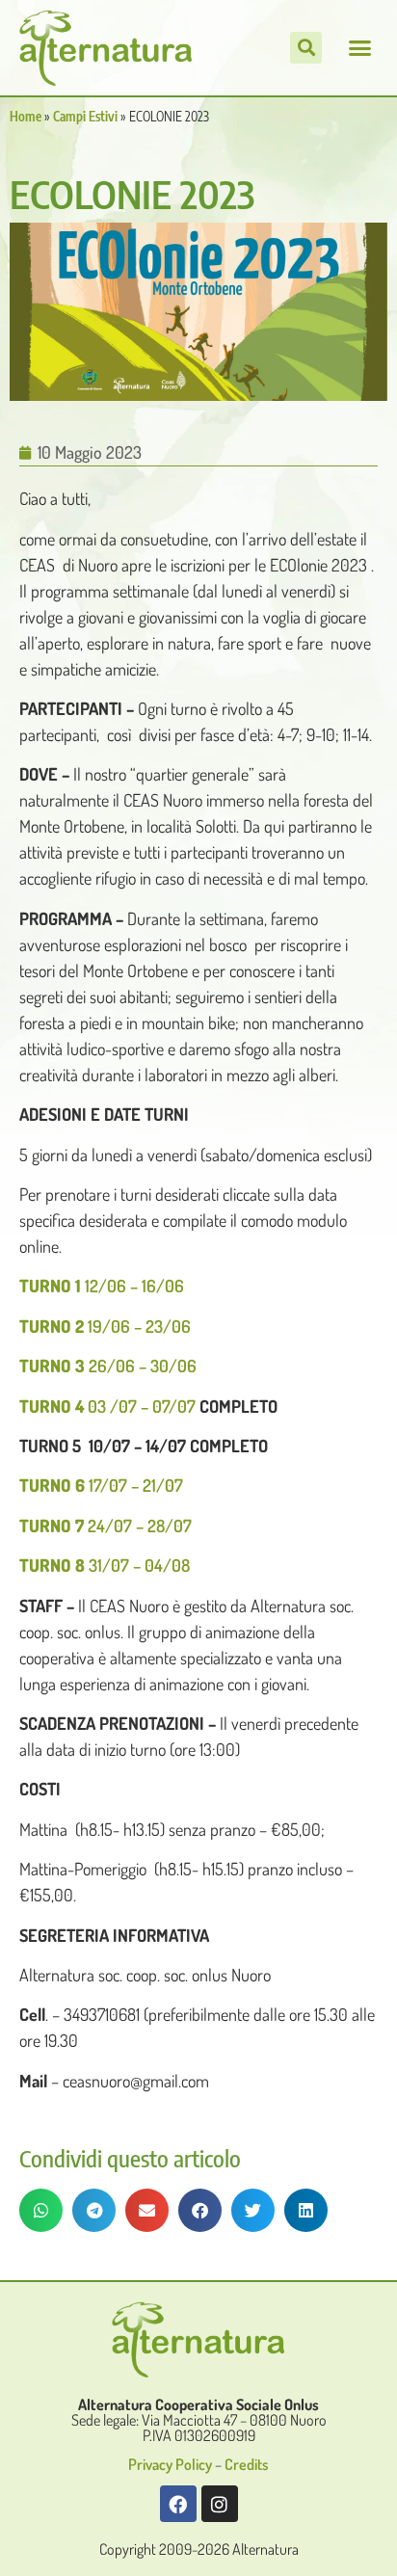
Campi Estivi (85, 116)
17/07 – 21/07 (101, 1485)
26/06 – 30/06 (108, 1366)
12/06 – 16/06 (102, 1286)
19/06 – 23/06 (105, 1326)
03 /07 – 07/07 (107, 1406)
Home (26, 116)
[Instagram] (220, 2504)
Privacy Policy (170, 2464)
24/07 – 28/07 (106, 1526)
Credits (247, 2464)
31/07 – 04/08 (105, 1565)
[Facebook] (178, 2504)
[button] (359, 48)
